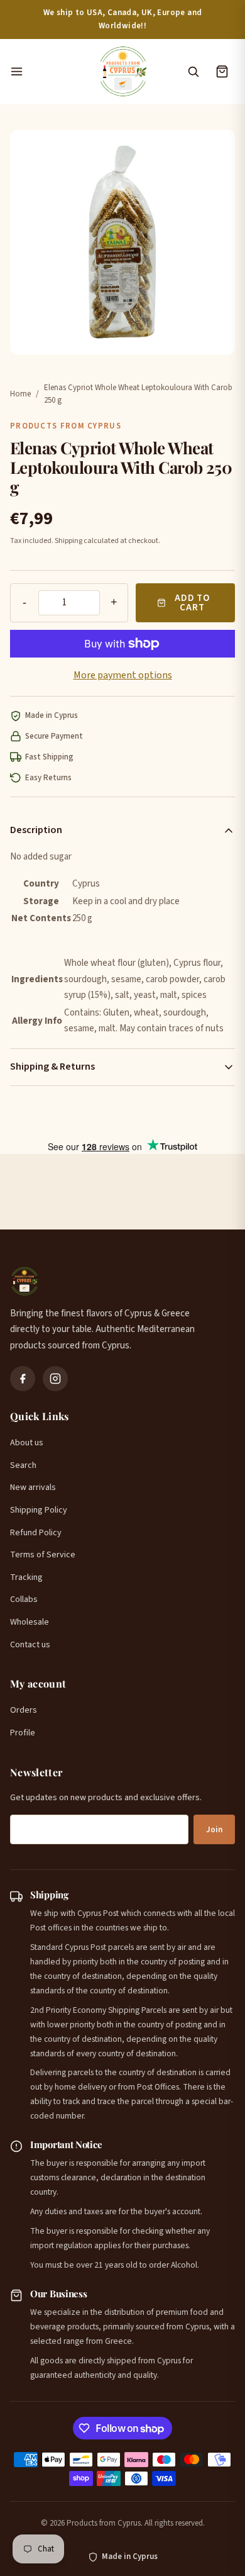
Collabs (24, 1599)
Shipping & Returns (52, 1067)
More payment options (123, 675)
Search (23, 1465)
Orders (24, 1710)
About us (27, 1443)
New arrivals (33, 1487)
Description (36, 830)
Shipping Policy (39, 1510)
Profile (23, 1733)
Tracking (26, 1577)
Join (214, 1830)
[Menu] (47, 72)
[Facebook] (23, 1379)
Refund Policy (36, 1533)
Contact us (30, 1645)
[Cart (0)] (222, 72)
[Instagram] (55, 1379)
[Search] (193, 72)
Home (20, 394)
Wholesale (30, 1622)
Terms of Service (43, 1555)
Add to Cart (192, 603)
